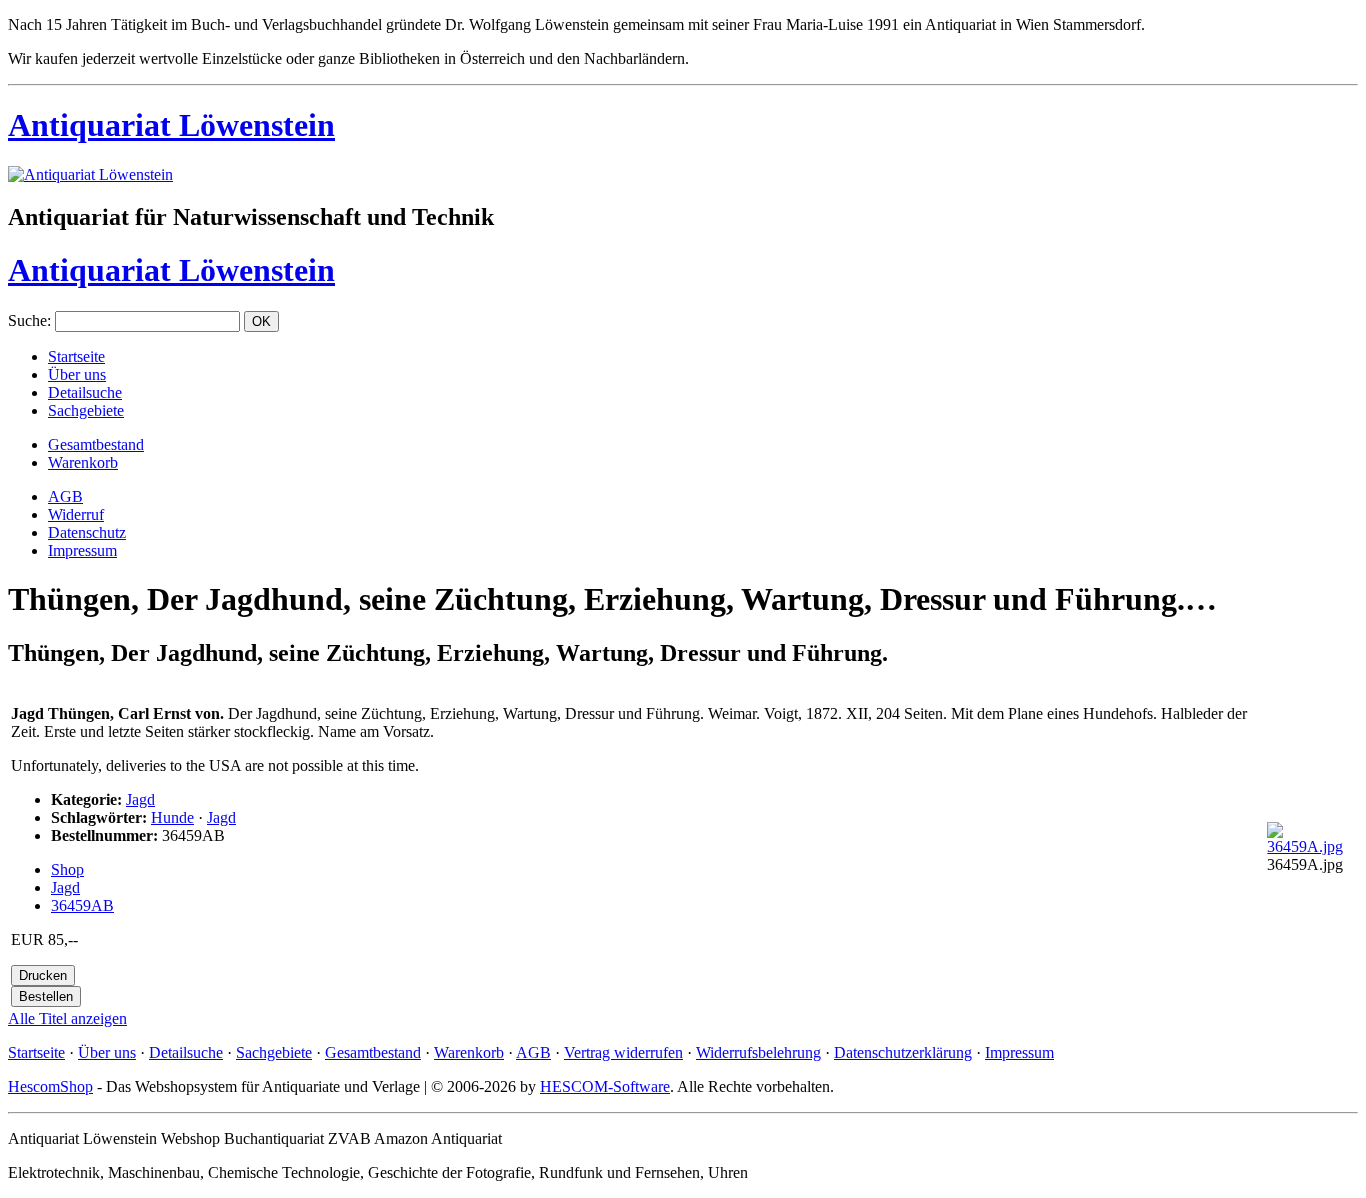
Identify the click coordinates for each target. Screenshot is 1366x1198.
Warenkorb (83, 462)
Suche (27, 320)
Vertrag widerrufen (623, 1052)
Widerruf (76, 514)
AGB (65, 496)
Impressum (82, 550)
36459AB (82, 905)
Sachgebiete (86, 410)
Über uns (77, 374)
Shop (67, 869)
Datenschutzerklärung (903, 1052)
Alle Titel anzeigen (67, 1018)
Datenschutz (87, 532)
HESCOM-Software (605, 1086)
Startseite (76, 356)
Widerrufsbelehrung (758, 1052)
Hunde (172, 817)
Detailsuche (85, 392)
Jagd (140, 799)
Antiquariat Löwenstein (171, 125)
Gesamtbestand (96, 444)
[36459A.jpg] (1311, 846)
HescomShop (50, 1086)
